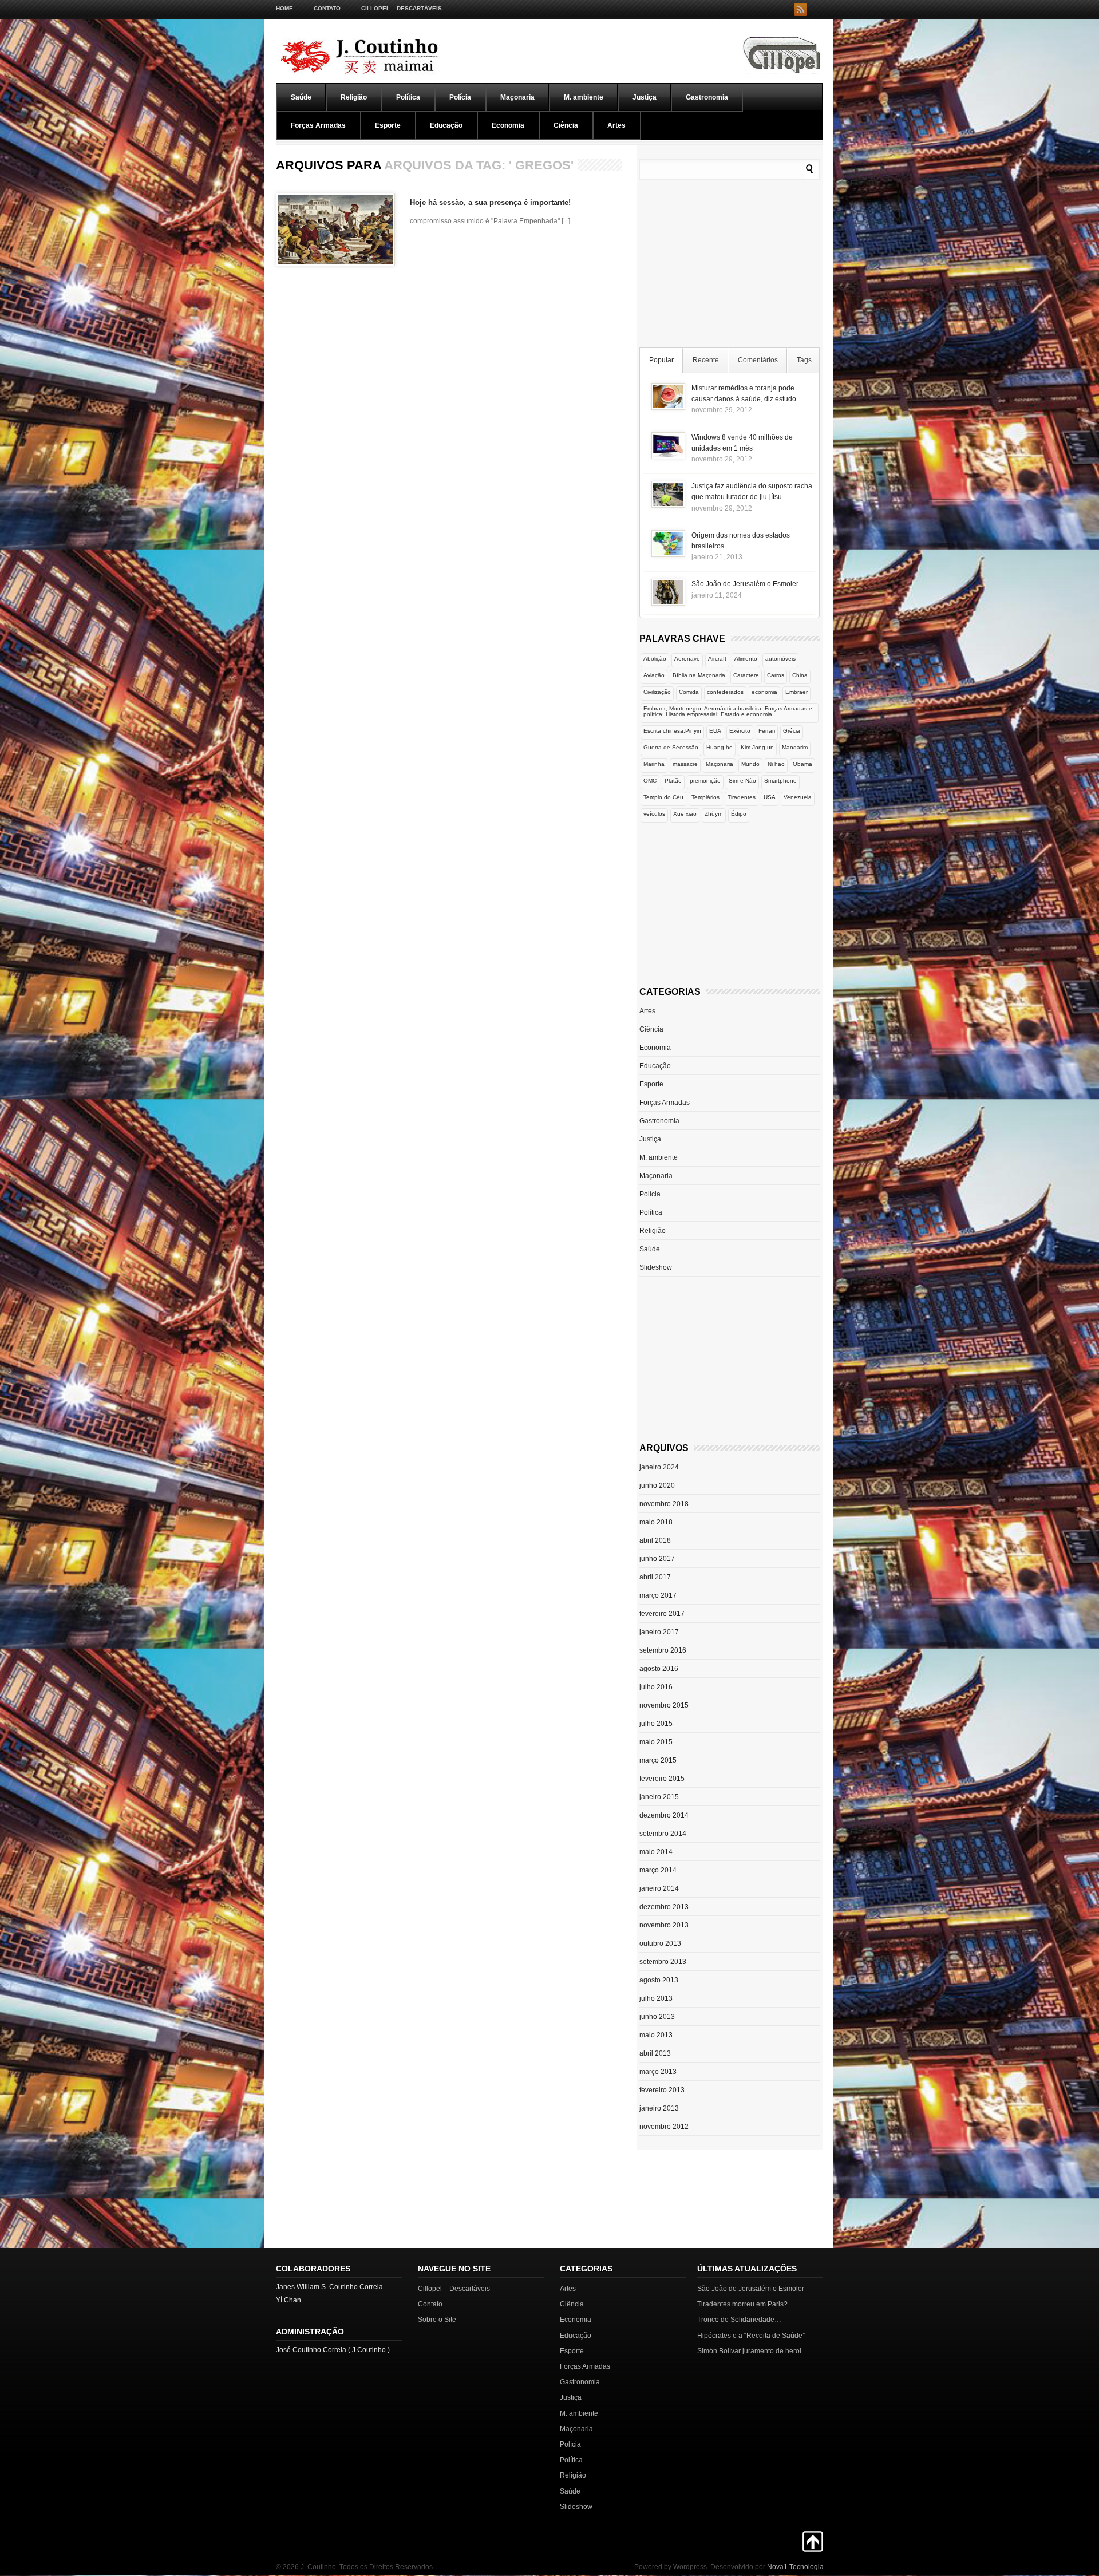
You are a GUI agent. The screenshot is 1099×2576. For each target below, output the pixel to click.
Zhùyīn (714, 814)
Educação (446, 125)
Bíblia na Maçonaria (699, 675)
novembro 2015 (664, 1705)
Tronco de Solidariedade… (739, 2320)
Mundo (750, 764)
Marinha (654, 764)
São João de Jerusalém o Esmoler (745, 584)
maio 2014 (656, 1852)
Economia (508, 125)
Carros (776, 675)
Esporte (388, 125)
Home (284, 8)
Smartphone (780, 781)
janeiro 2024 (659, 1467)
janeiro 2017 (659, 1632)
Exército (740, 731)
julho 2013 (656, 1998)
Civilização (657, 692)
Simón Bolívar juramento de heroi (749, 2351)
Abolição (655, 659)
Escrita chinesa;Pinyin (672, 731)
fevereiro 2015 (662, 1779)
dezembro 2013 (664, 1907)
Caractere (746, 675)
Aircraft (717, 659)
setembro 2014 (663, 1834)
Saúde (301, 97)
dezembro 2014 (664, 1815)
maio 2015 (656, 1742)
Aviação (654, 675)
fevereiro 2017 (662, 1614)
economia (764, 692)
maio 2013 (656, 2035)
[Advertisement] (730, 266)
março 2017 (658, 1595)
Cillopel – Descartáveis (402, 8)
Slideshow (656, 1267)
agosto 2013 (659, 1980)
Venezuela (798, 797)
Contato (327, 8)
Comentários (758, 360)
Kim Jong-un (757, 747)
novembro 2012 (664, 2127)
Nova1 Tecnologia (795, 2567)
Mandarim (795, 747)
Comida (689, 692)
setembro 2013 (663, 1962)
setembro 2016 (663, 1650)
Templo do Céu (663, 797)
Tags (804, 360)
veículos (654, 814)
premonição (705, 781)
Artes (616, 125)
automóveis (780, 659)
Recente (706, 360)
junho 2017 (657, 1559)
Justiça (645, 97)
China (800, 675)
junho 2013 (657, 2017)
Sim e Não (742, 781)
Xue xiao (685, 814)
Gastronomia (707, 97)
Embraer (796, 692)
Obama (802, 764)
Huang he (720, 747)
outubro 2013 (660, 1943)
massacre (685, 764)
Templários (705, 797)
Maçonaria (517, 97)
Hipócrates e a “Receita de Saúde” (751, 2336)
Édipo (739, 814)
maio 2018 (656, 1522)
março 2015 (658, 1760)
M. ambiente (584, 97)
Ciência (566, 125)
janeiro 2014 (659, 1888)
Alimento (746, 659)
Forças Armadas (318, 125)
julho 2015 (656, 1724)
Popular (661, 360)
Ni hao (776, 764)
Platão (673, 781)
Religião (354, 97)
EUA (715, 731)
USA (770, 797)
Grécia (792, 731)
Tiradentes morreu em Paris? (742, 2304)
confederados (725, 692)
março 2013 (658, 2072)
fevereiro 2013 (662, 2090)
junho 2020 (657, 1485)
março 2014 (658, 1870)
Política (408, 97)
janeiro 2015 (659, 1797)
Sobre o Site (437, 2320)
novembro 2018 (664, 1504)
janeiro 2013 (659, 2108)
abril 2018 (655, 1540)
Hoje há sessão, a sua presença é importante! (490, 202)
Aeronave (687, 659)
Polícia (460, 97)
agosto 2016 (659, 1669)
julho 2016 (656, 1687)
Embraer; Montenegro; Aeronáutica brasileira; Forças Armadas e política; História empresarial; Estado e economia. (728, 711)
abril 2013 (655, 2053)
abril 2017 (655, 1577)
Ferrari (767, 731)
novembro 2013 (664, 1925)
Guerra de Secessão (671, 747)
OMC (650, 781)
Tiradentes (742, 797)
